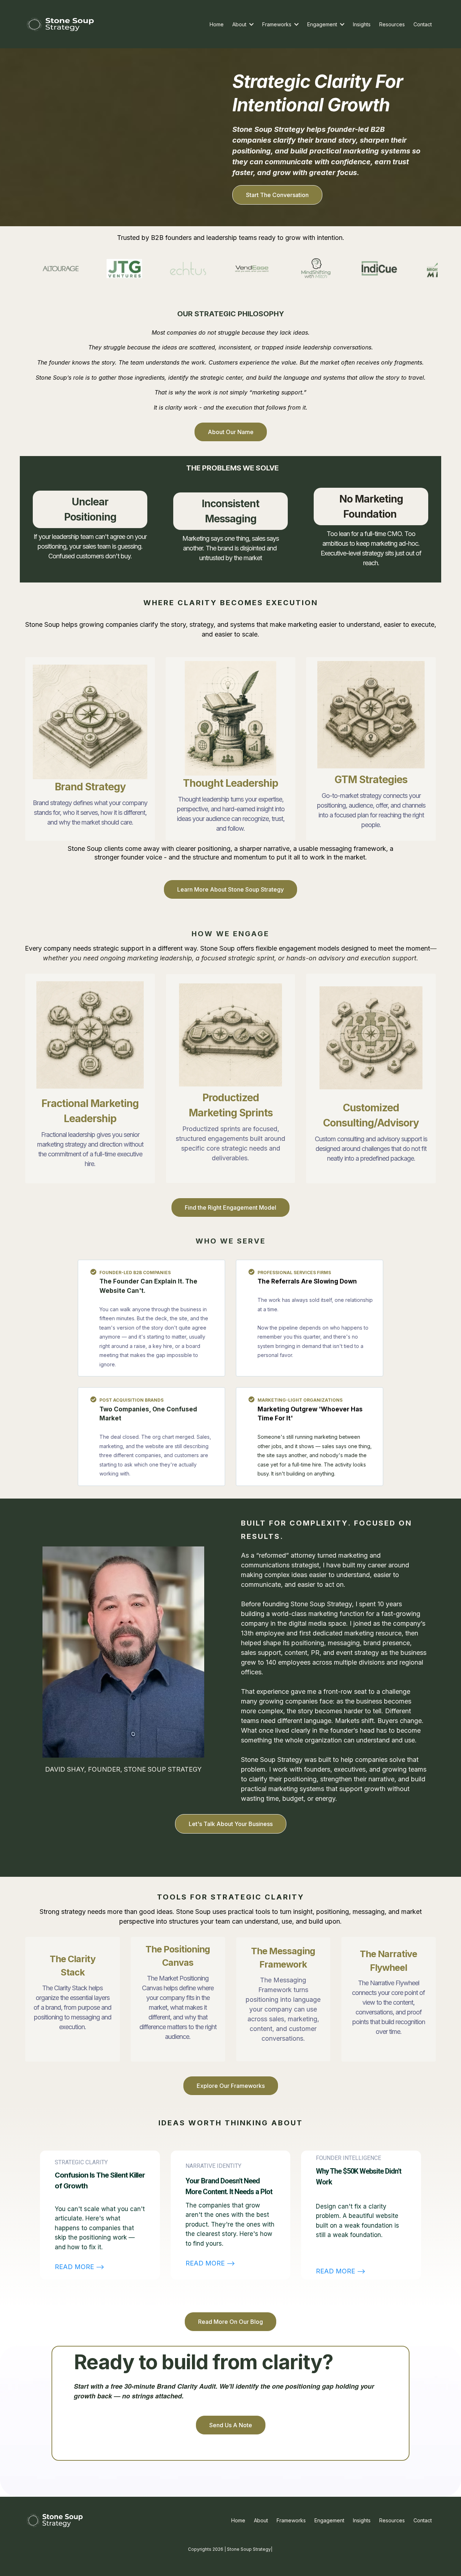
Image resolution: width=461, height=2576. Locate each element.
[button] (251, 24)
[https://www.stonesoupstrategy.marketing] (61, 24)
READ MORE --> (80, 2267)
